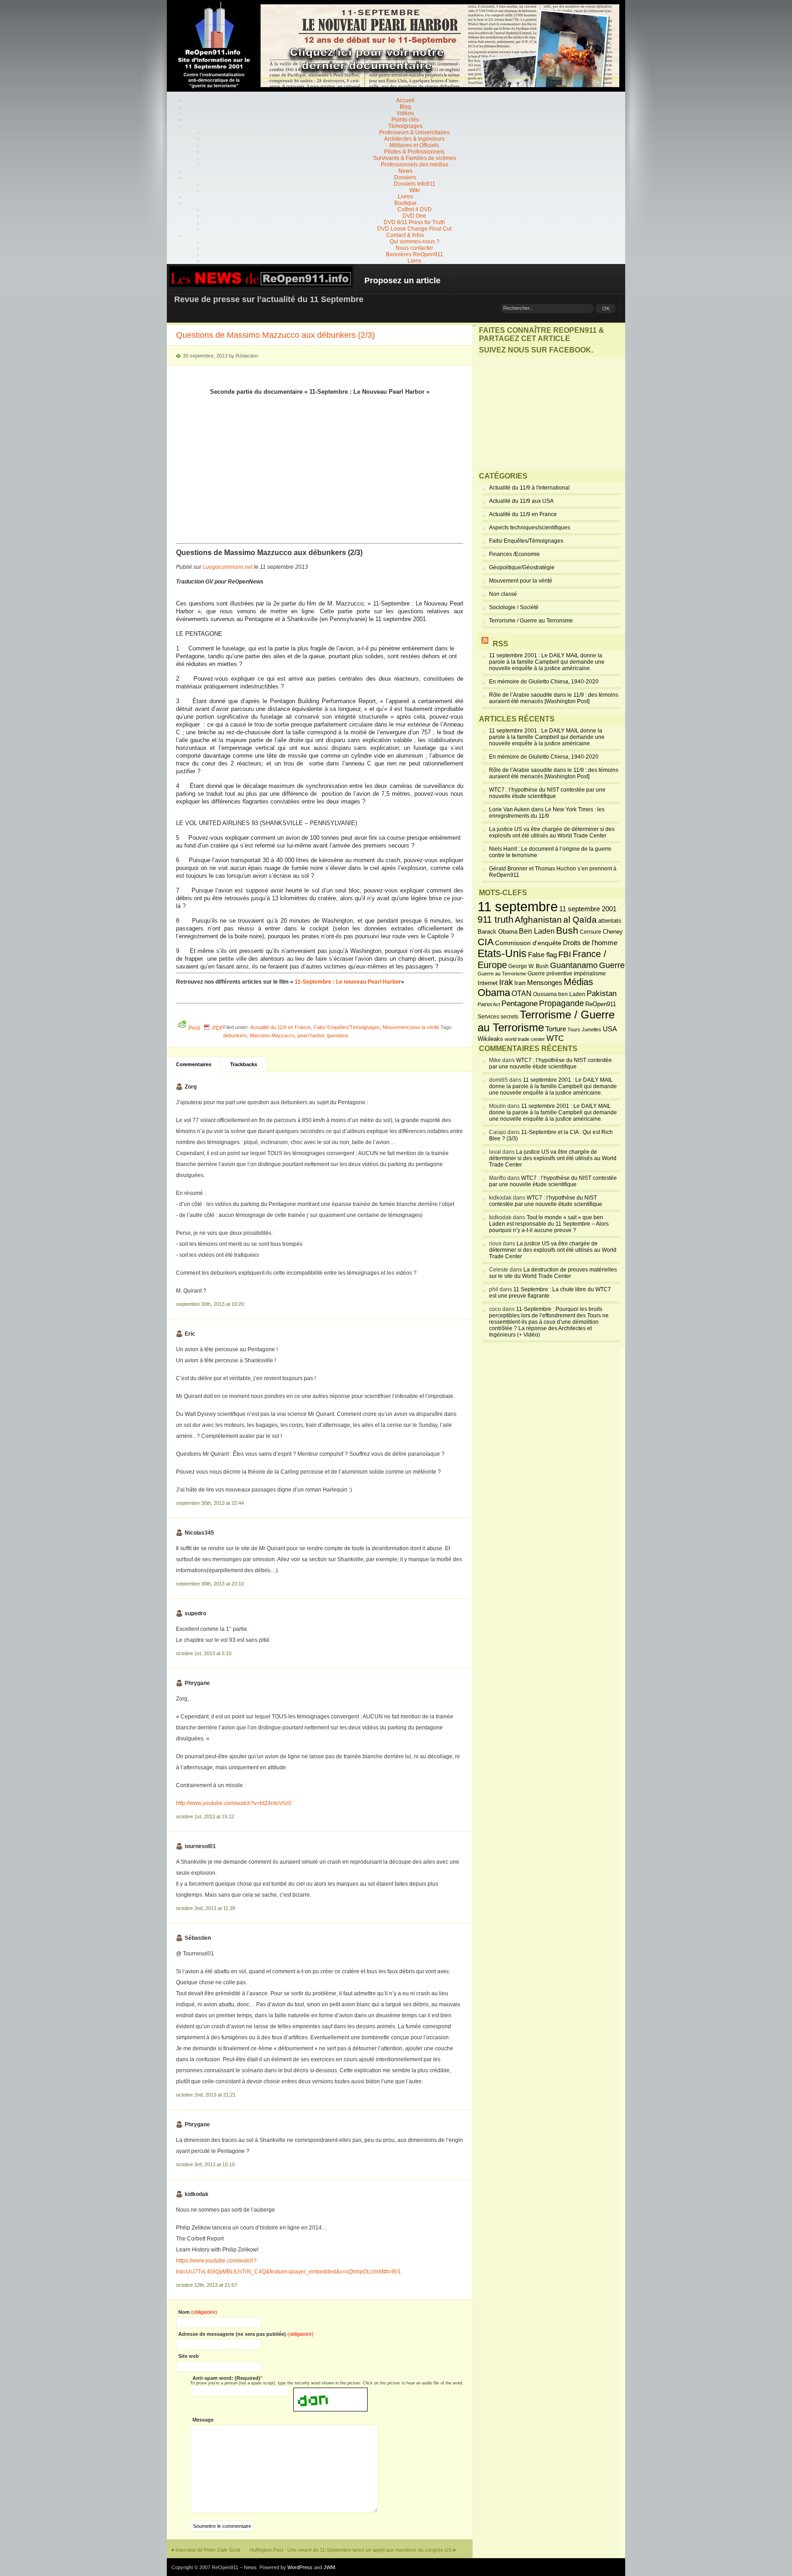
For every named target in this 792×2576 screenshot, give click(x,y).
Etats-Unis (502, 953)
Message (203, 2420)
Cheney (613, 932)
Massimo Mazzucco (272, 1035)
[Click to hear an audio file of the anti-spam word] (330, 2391)
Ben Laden (537, 931)
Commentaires (194, 1064)
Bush (567, 930)
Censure (591, 932)
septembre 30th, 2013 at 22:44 (210, 1503)
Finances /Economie (514, 554)
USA (610, 1029)
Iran (520, 983)
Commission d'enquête (528, 943)
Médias (578, 982)
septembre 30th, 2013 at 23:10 (210, 1584)
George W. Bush (528, 966)
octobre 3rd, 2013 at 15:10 (205, 2164)
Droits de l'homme (590, 943)
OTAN (522, 993)
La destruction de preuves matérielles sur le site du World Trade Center (553, 1273)
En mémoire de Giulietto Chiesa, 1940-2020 (544, 682)
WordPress (300, 2567)
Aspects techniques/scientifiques (530, 528)
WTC (555, 1038)
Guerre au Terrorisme (502, 974)
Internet (488, 983)
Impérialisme (590, 974)
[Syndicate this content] (485, 644)
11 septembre (518, 906)
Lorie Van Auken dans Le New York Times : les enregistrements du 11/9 (547, 813)
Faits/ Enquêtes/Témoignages (347, 1027)
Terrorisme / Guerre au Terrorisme (531, 621)
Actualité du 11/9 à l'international (529, 488)
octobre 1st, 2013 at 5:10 (204, 1653)
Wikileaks (490, 1039)
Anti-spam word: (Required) (226, 2378)
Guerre (612, 965)
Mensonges (545, 983)
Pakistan (602, 994)
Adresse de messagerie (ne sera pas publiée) (246, 2334)
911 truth (495, 919)
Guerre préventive (550, 973)
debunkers (235, 1035)
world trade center (525, 1039)
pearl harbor (311, 1035)
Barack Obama (498, 932)
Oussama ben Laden (559, 994)
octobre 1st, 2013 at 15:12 (205, 1816)
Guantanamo (574, 965)
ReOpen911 (601, 1004)
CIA (486, 942)
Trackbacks (244, 1064)
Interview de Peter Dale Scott (208, 2550)
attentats (610, 921)
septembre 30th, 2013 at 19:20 (210, 1304)
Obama (494, 993)
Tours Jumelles (584, 1029)
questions (338, 1035)
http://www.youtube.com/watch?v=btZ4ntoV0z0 (234, 1803)
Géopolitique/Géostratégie (522, 567)
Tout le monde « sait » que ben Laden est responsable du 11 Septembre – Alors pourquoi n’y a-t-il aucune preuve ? (549, 1224)
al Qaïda (580, 920)
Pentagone (520, 1004)
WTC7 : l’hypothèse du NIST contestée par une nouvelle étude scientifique (547, 793)
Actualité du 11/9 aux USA (521, 501)
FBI (565, 954)
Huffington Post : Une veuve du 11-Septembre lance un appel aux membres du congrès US (350, 2550)
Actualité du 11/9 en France (280, 1027)
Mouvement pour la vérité (411, 1027)
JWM (329, 2567)
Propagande (561, 1003)
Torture (556, 1029)
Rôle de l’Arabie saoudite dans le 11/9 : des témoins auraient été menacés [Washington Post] (554, 698)
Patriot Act (489, 1004)
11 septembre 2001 (588, 909)
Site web (189, 2356)
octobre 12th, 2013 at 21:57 (206, 2285)
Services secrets (498, 1017)
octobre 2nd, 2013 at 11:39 (206, 1908)
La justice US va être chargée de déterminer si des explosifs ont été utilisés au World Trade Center (552, 832)
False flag (542, 955)
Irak (506, 982)
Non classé (503, 594)
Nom (198, 2312)
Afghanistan (538, 919)
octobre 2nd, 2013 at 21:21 (206, 2095)
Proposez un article (402, 281)
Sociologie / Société (514, 607)
